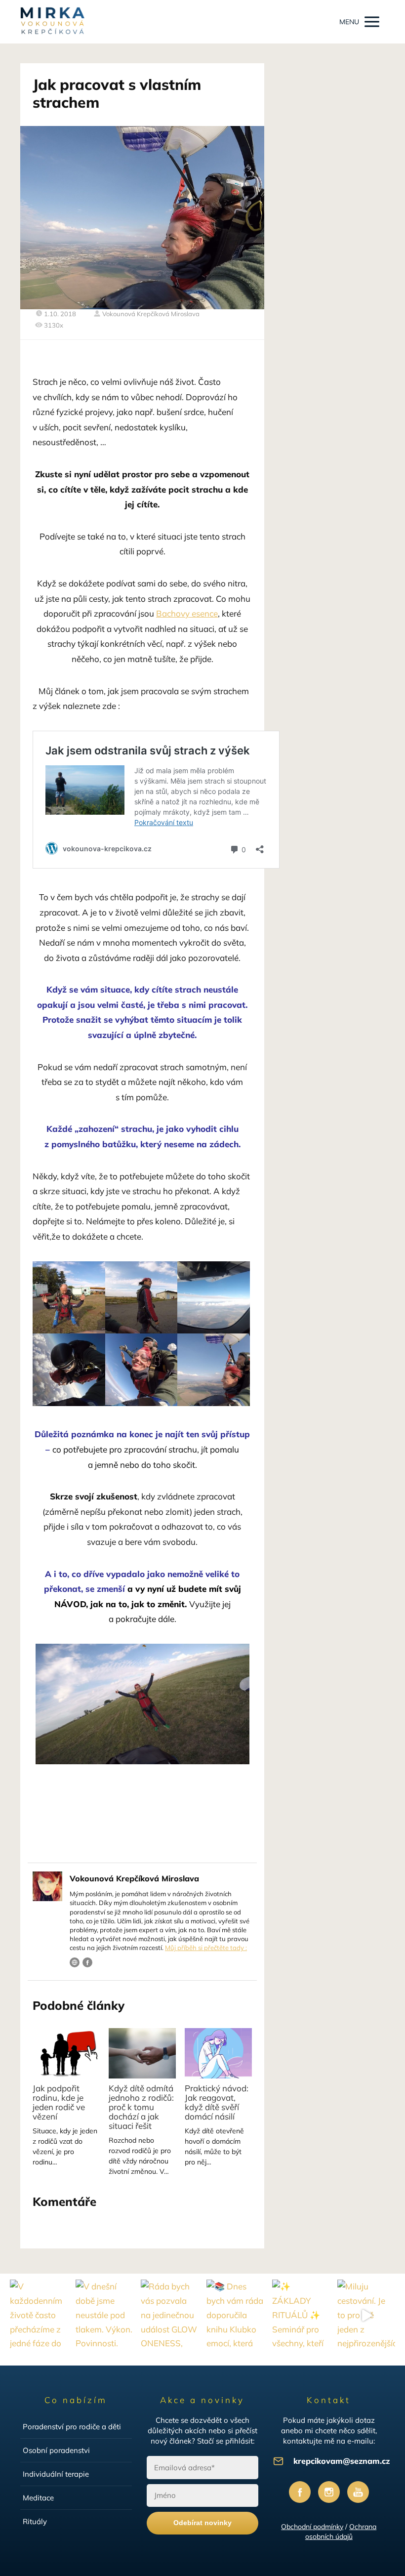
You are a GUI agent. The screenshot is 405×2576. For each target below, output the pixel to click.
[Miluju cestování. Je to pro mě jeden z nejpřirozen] (366, 2316)
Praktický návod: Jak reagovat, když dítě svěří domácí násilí (217, 2102)
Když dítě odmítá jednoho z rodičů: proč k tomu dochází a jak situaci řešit (141, 2107)
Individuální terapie (56, 2474)
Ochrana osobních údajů (341, 2532)
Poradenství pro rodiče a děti (72, 2427)
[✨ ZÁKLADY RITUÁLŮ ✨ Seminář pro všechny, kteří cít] (301, 2316)
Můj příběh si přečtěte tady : (206, 1948)
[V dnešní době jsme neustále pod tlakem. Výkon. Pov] (104, 2316)
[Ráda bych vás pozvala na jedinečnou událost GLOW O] (170, 2316)
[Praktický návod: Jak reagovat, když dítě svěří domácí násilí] (218, 2053)
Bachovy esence (187, 613)
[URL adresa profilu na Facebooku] (87, 1962)
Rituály (35, 2521)
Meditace (38, 2498)
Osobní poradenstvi (56, 2450)
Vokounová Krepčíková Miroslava (151, 314)
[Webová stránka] (75, 1962)
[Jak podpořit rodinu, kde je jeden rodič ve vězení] (66, 2053)
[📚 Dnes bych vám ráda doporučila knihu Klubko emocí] (235, 2316)
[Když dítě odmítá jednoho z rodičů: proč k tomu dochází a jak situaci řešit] (142, 2053)
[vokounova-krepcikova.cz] (52, 22)
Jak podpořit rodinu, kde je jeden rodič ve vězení (59, 2102)
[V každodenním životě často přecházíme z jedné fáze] (39, 2316)
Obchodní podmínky (312, 2527)
